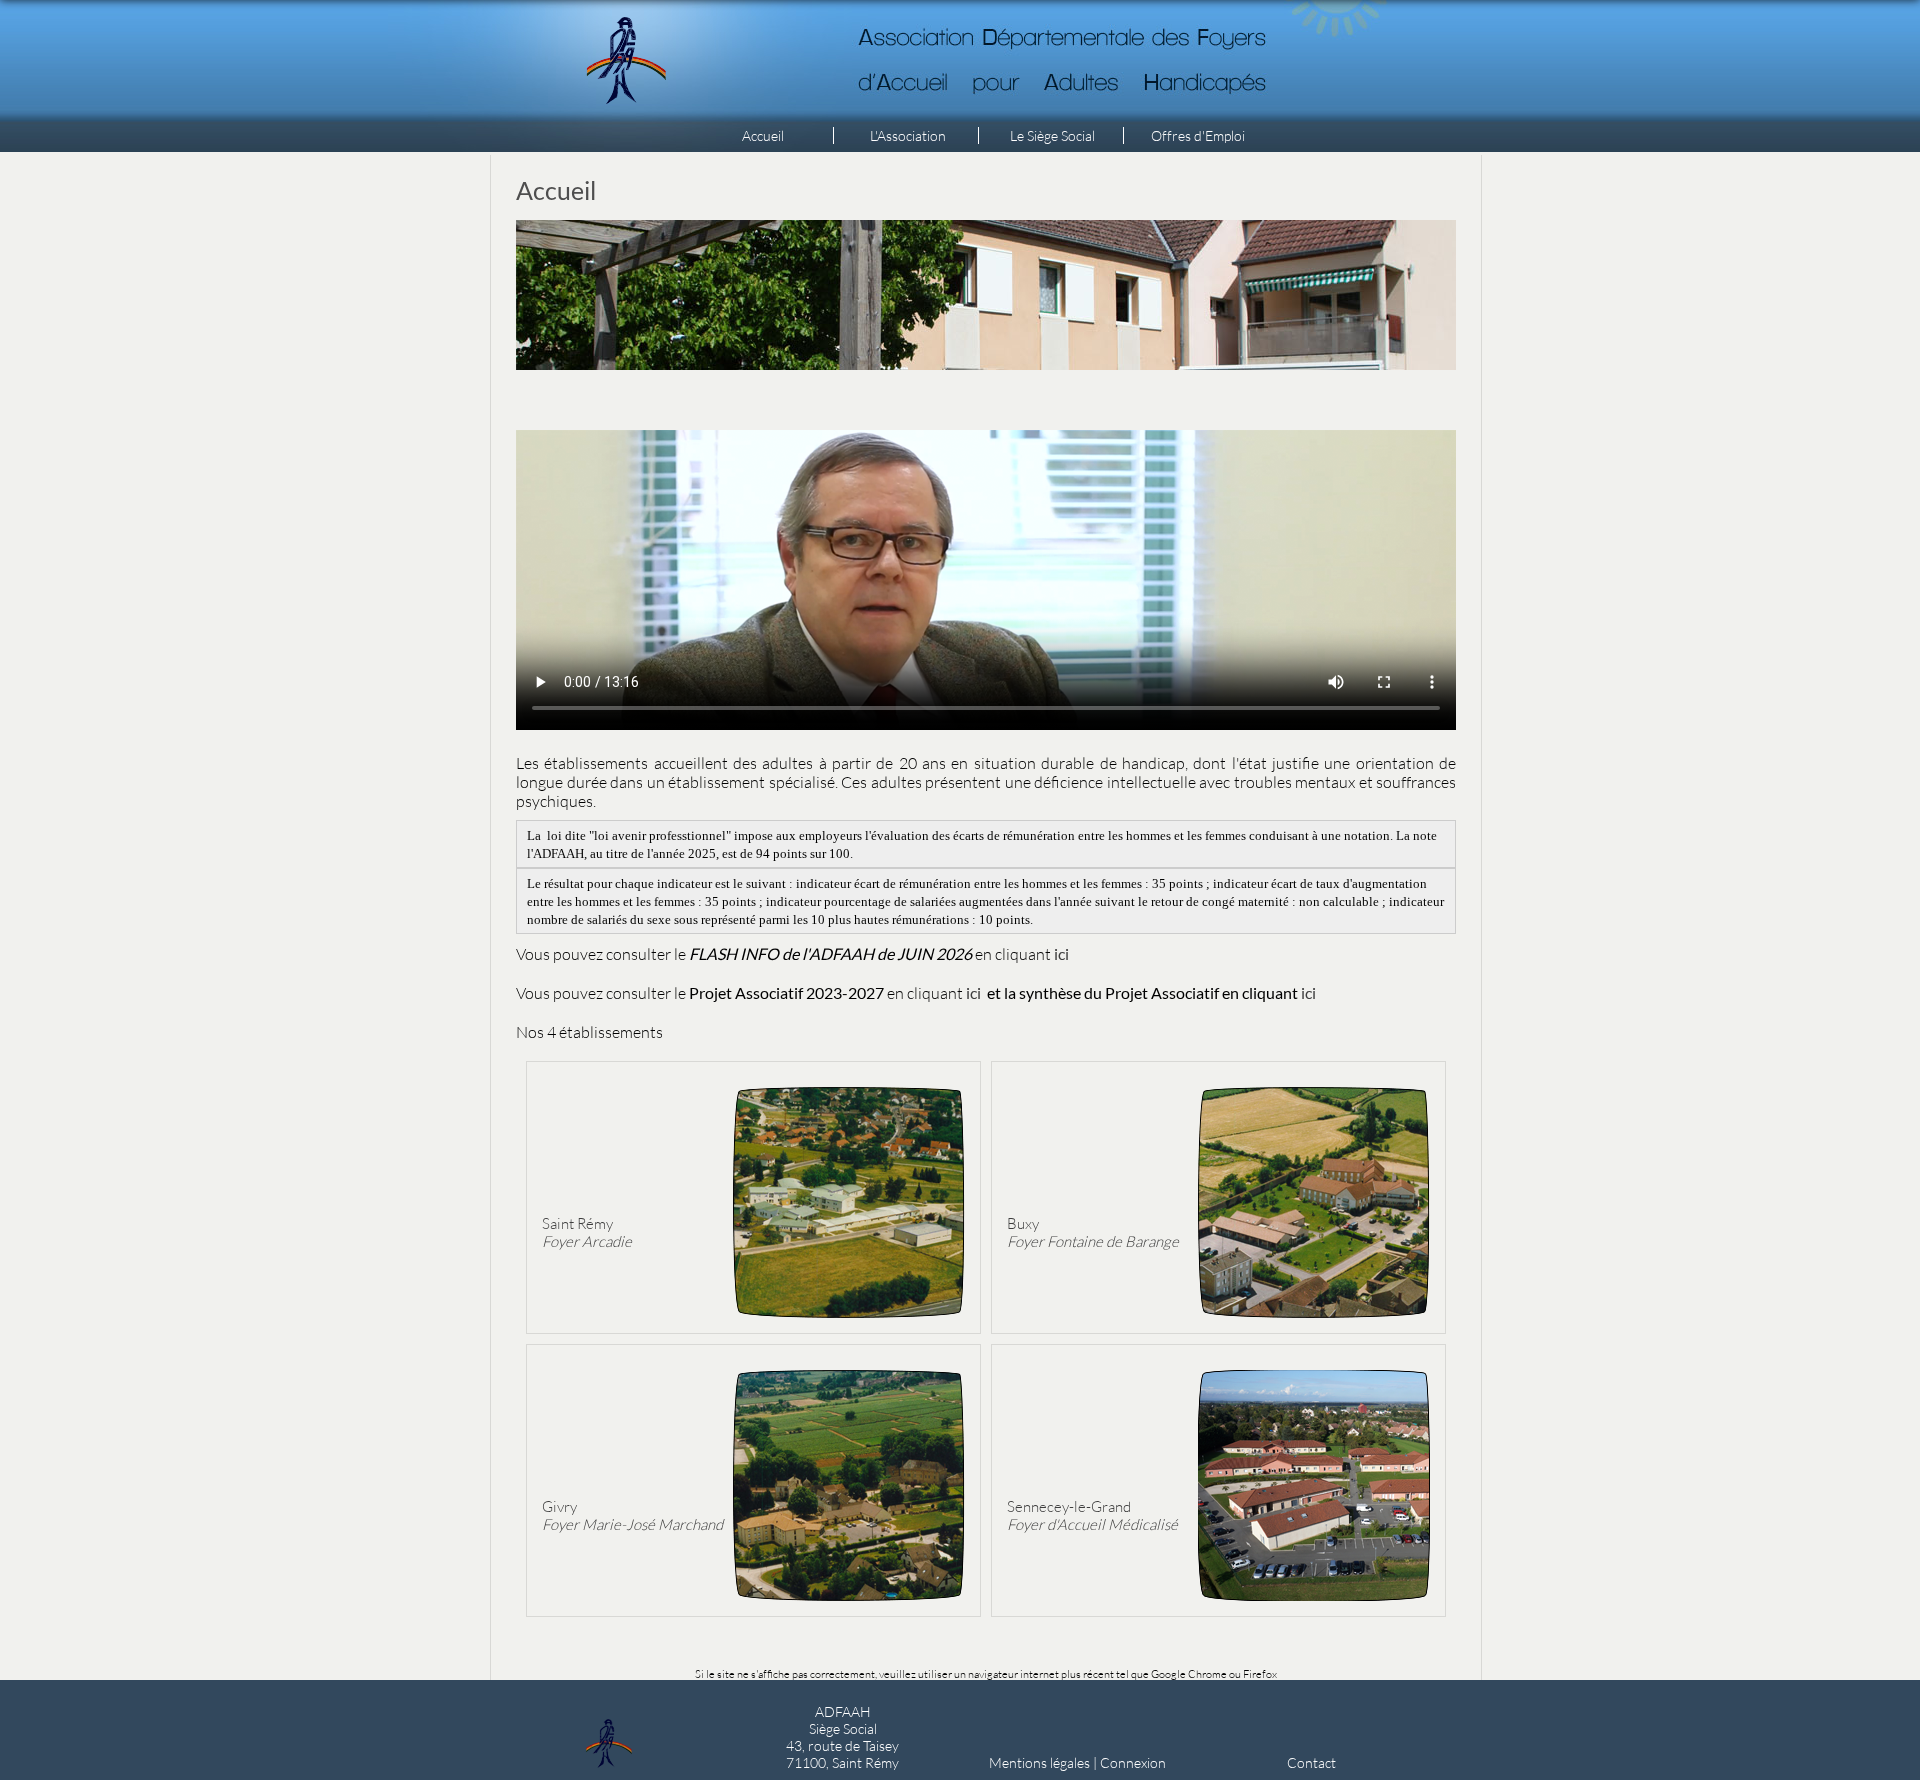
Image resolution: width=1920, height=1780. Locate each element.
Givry (632, 1515)
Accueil (763, 135)
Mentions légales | (1044, 1762)
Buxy (1093, 1232)
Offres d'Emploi (1198, 135)
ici (973, 992)
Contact (1311, 1762)
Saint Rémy (587, 1232)
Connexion (1133, 1762)
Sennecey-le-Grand (1092, 1515)
